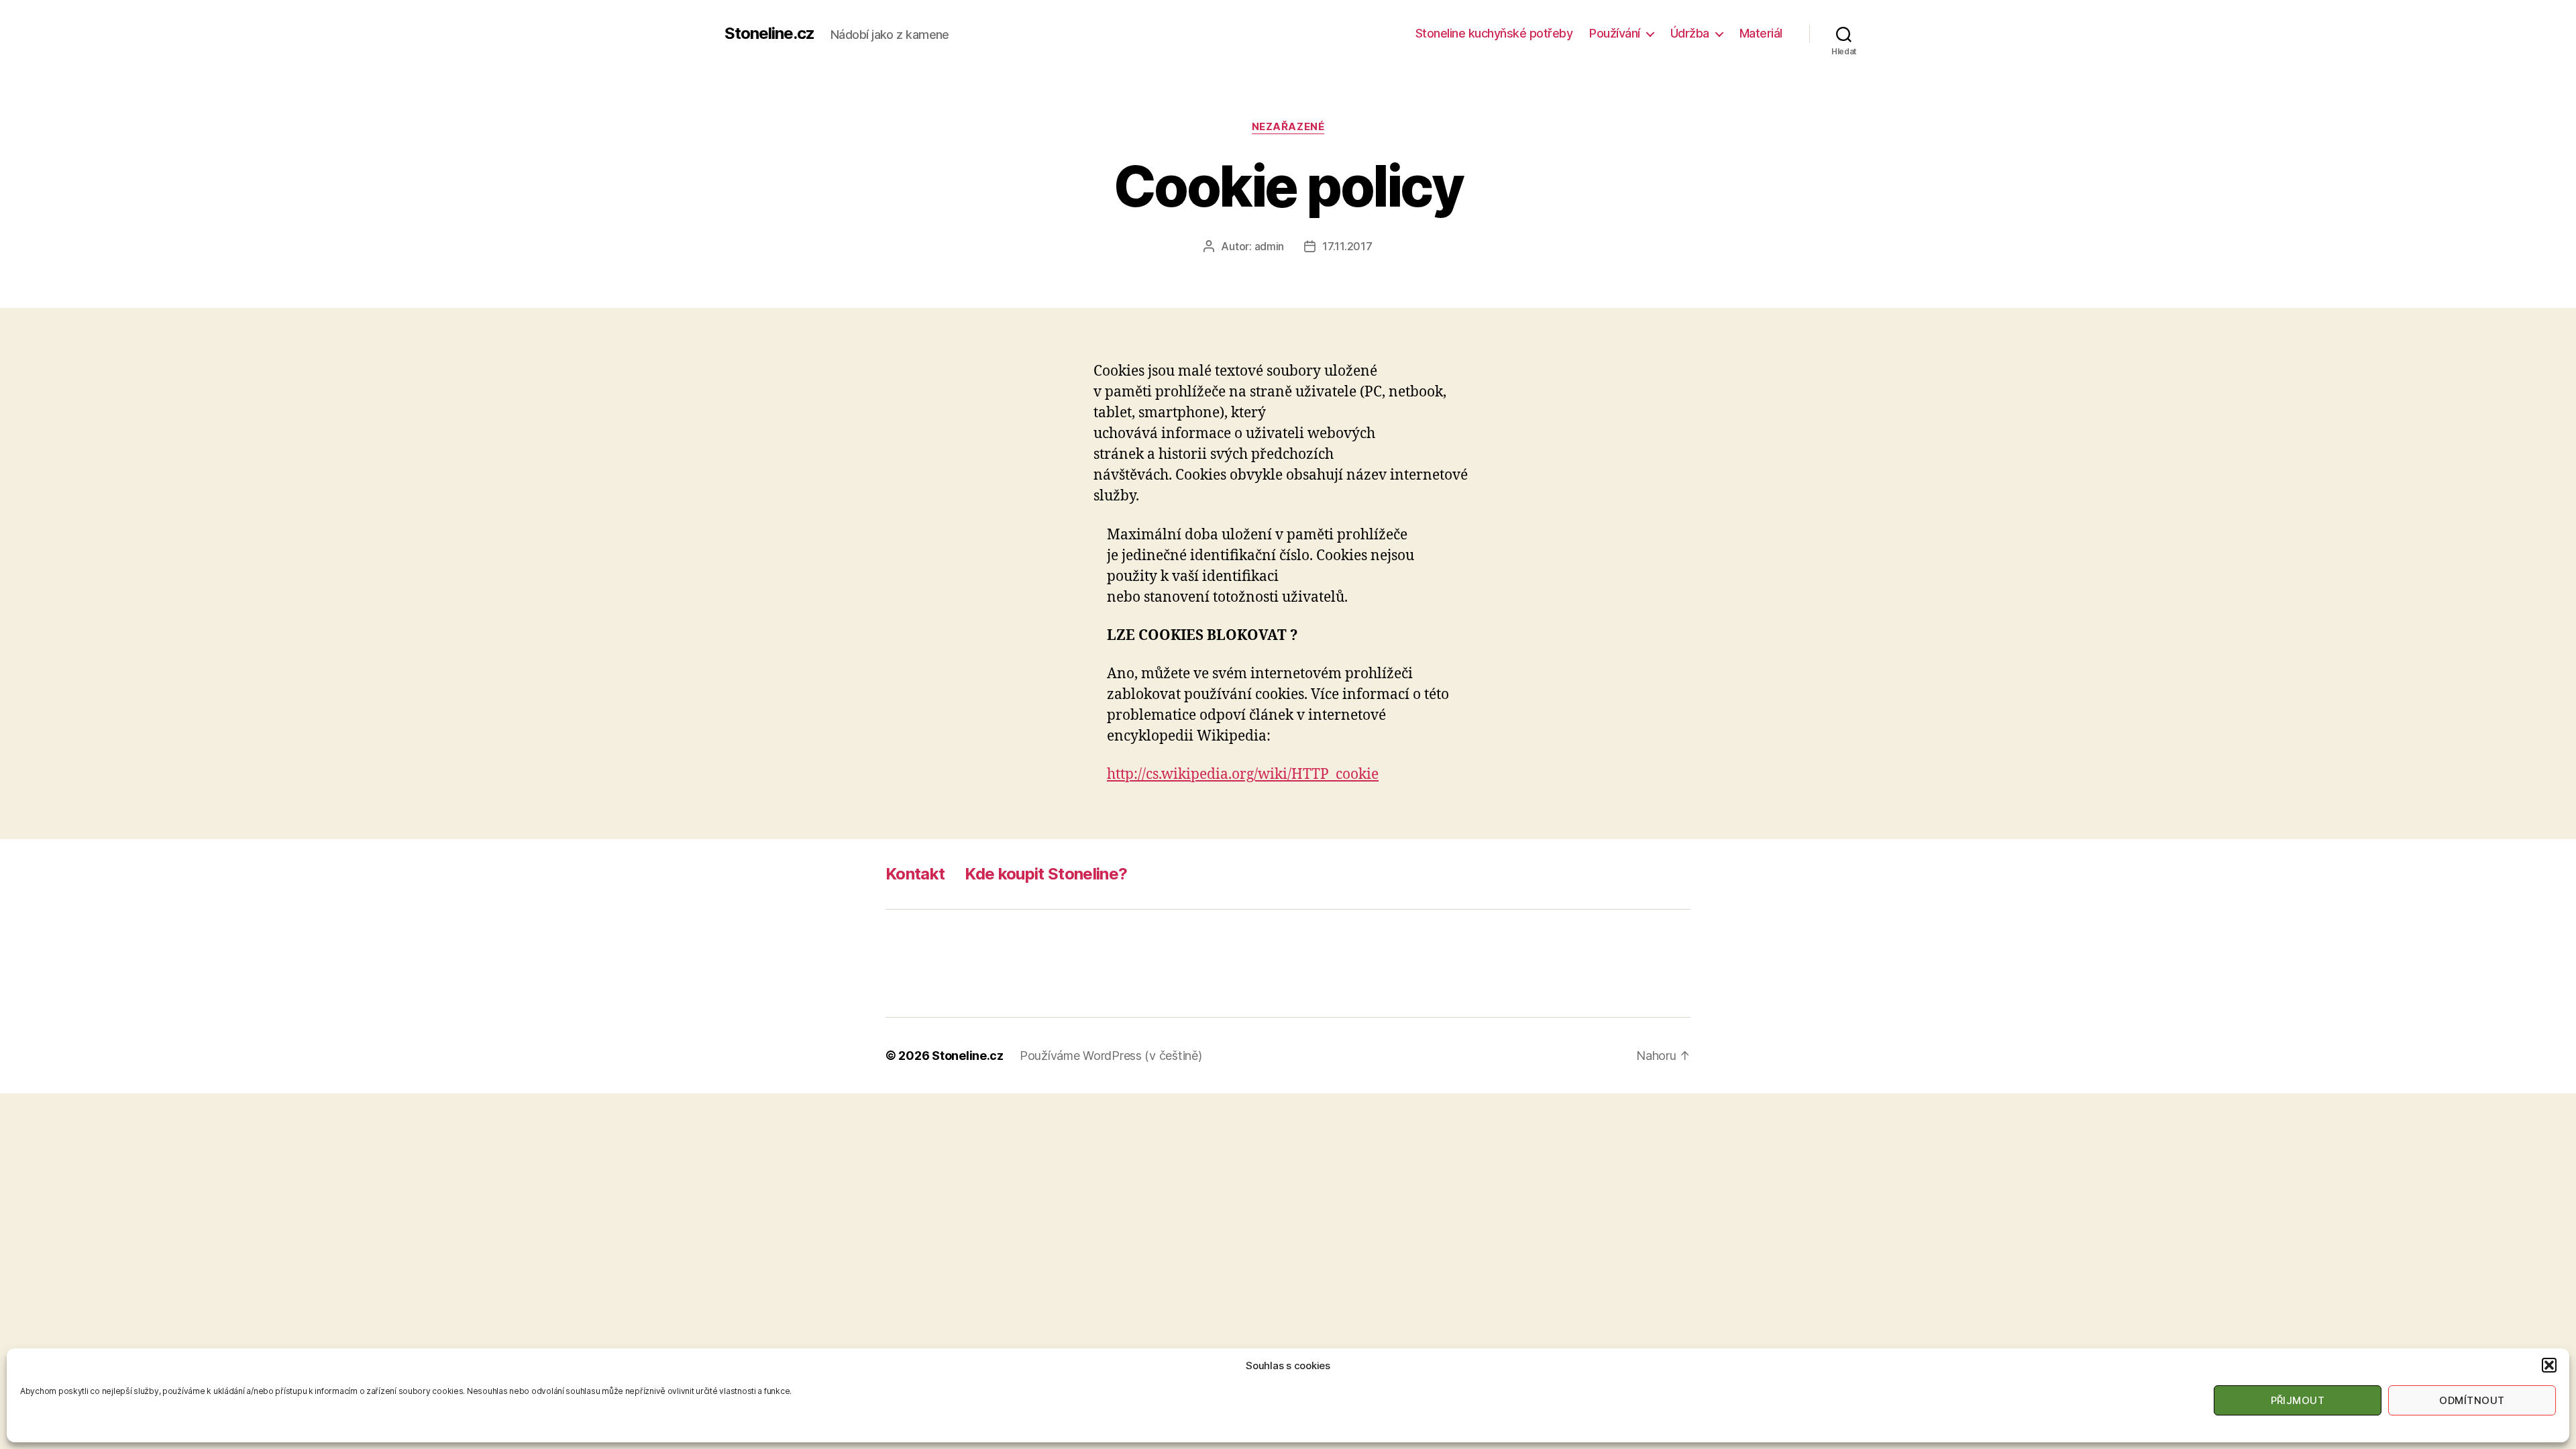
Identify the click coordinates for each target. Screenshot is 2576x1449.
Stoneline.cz (769, 34)
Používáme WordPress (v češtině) (1111, 1056)
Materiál (1761, 33)
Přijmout (2298, 1400)
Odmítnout (2472, 1400)
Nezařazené (1288, 127)
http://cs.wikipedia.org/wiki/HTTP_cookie (1243, 774)
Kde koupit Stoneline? (1046, 874)
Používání (1615, 33)
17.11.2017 (1347, 246)
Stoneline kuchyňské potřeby (1494, 33)
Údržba (1690, 33)
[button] (2549, 1365)
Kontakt (915, 874)
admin (1270, 246)
